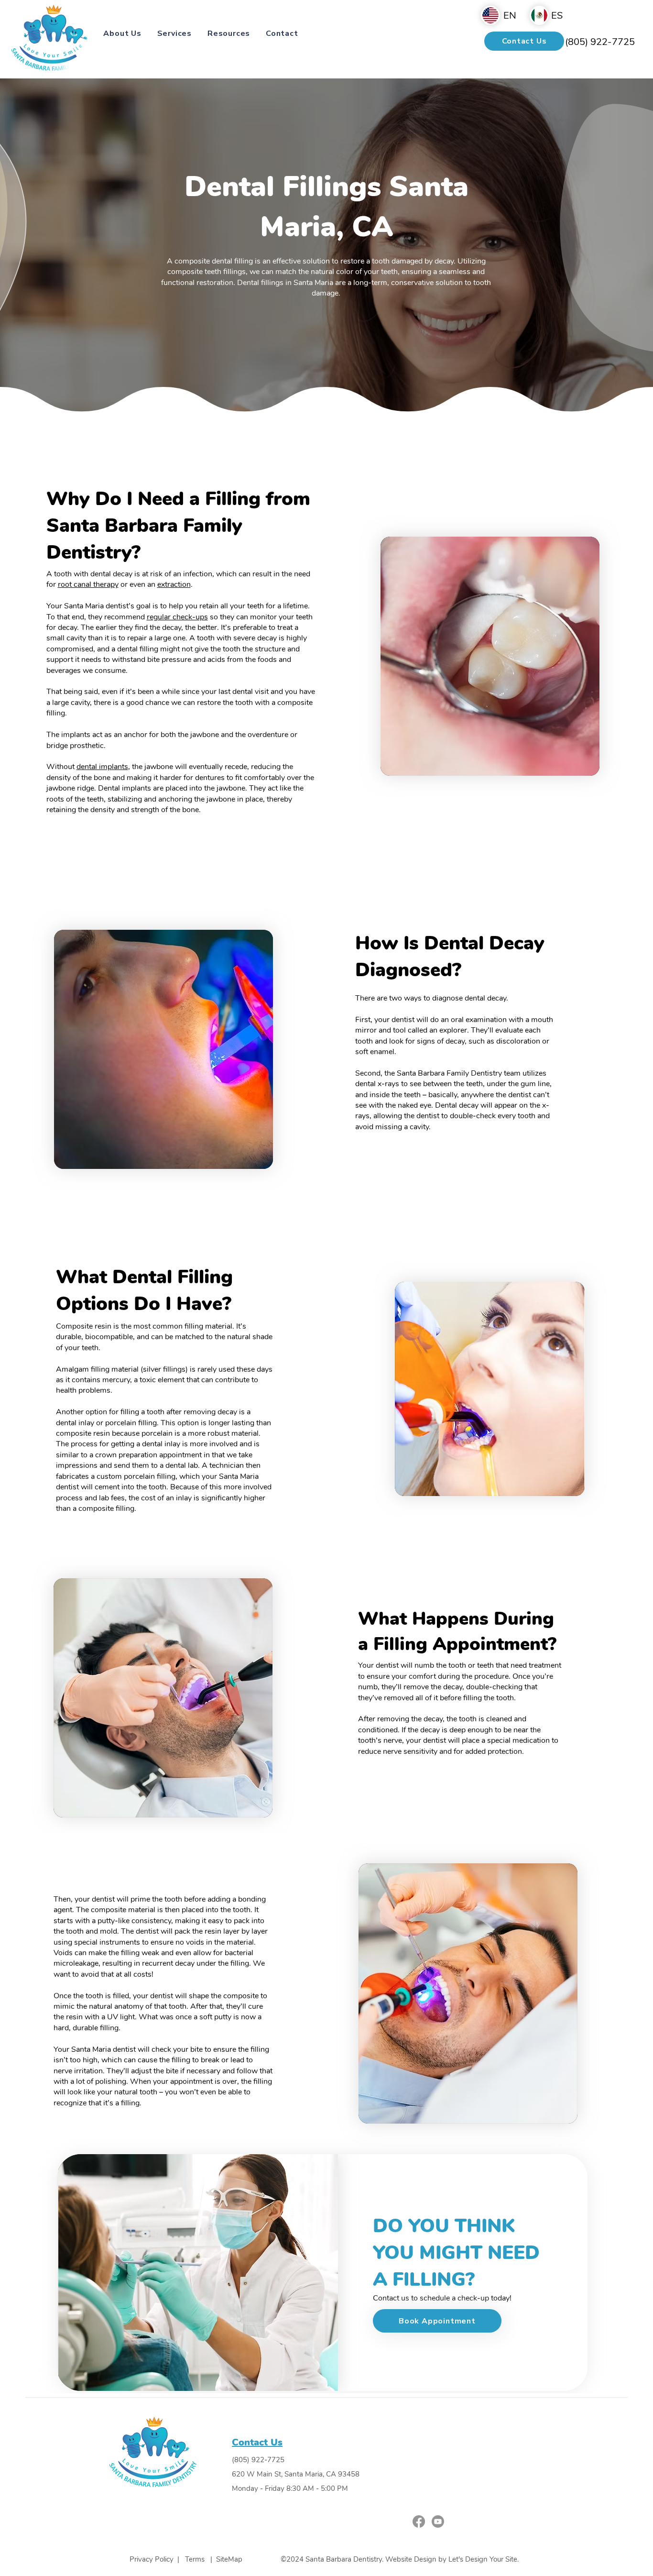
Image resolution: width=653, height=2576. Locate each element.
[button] (122, 33)
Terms (195, 2559)
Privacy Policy (152, 2559)
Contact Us (257, 2442)
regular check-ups (177, 617)
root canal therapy (88, 584)
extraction (174, 584)
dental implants (102, 767)
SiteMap (229, 2559)
